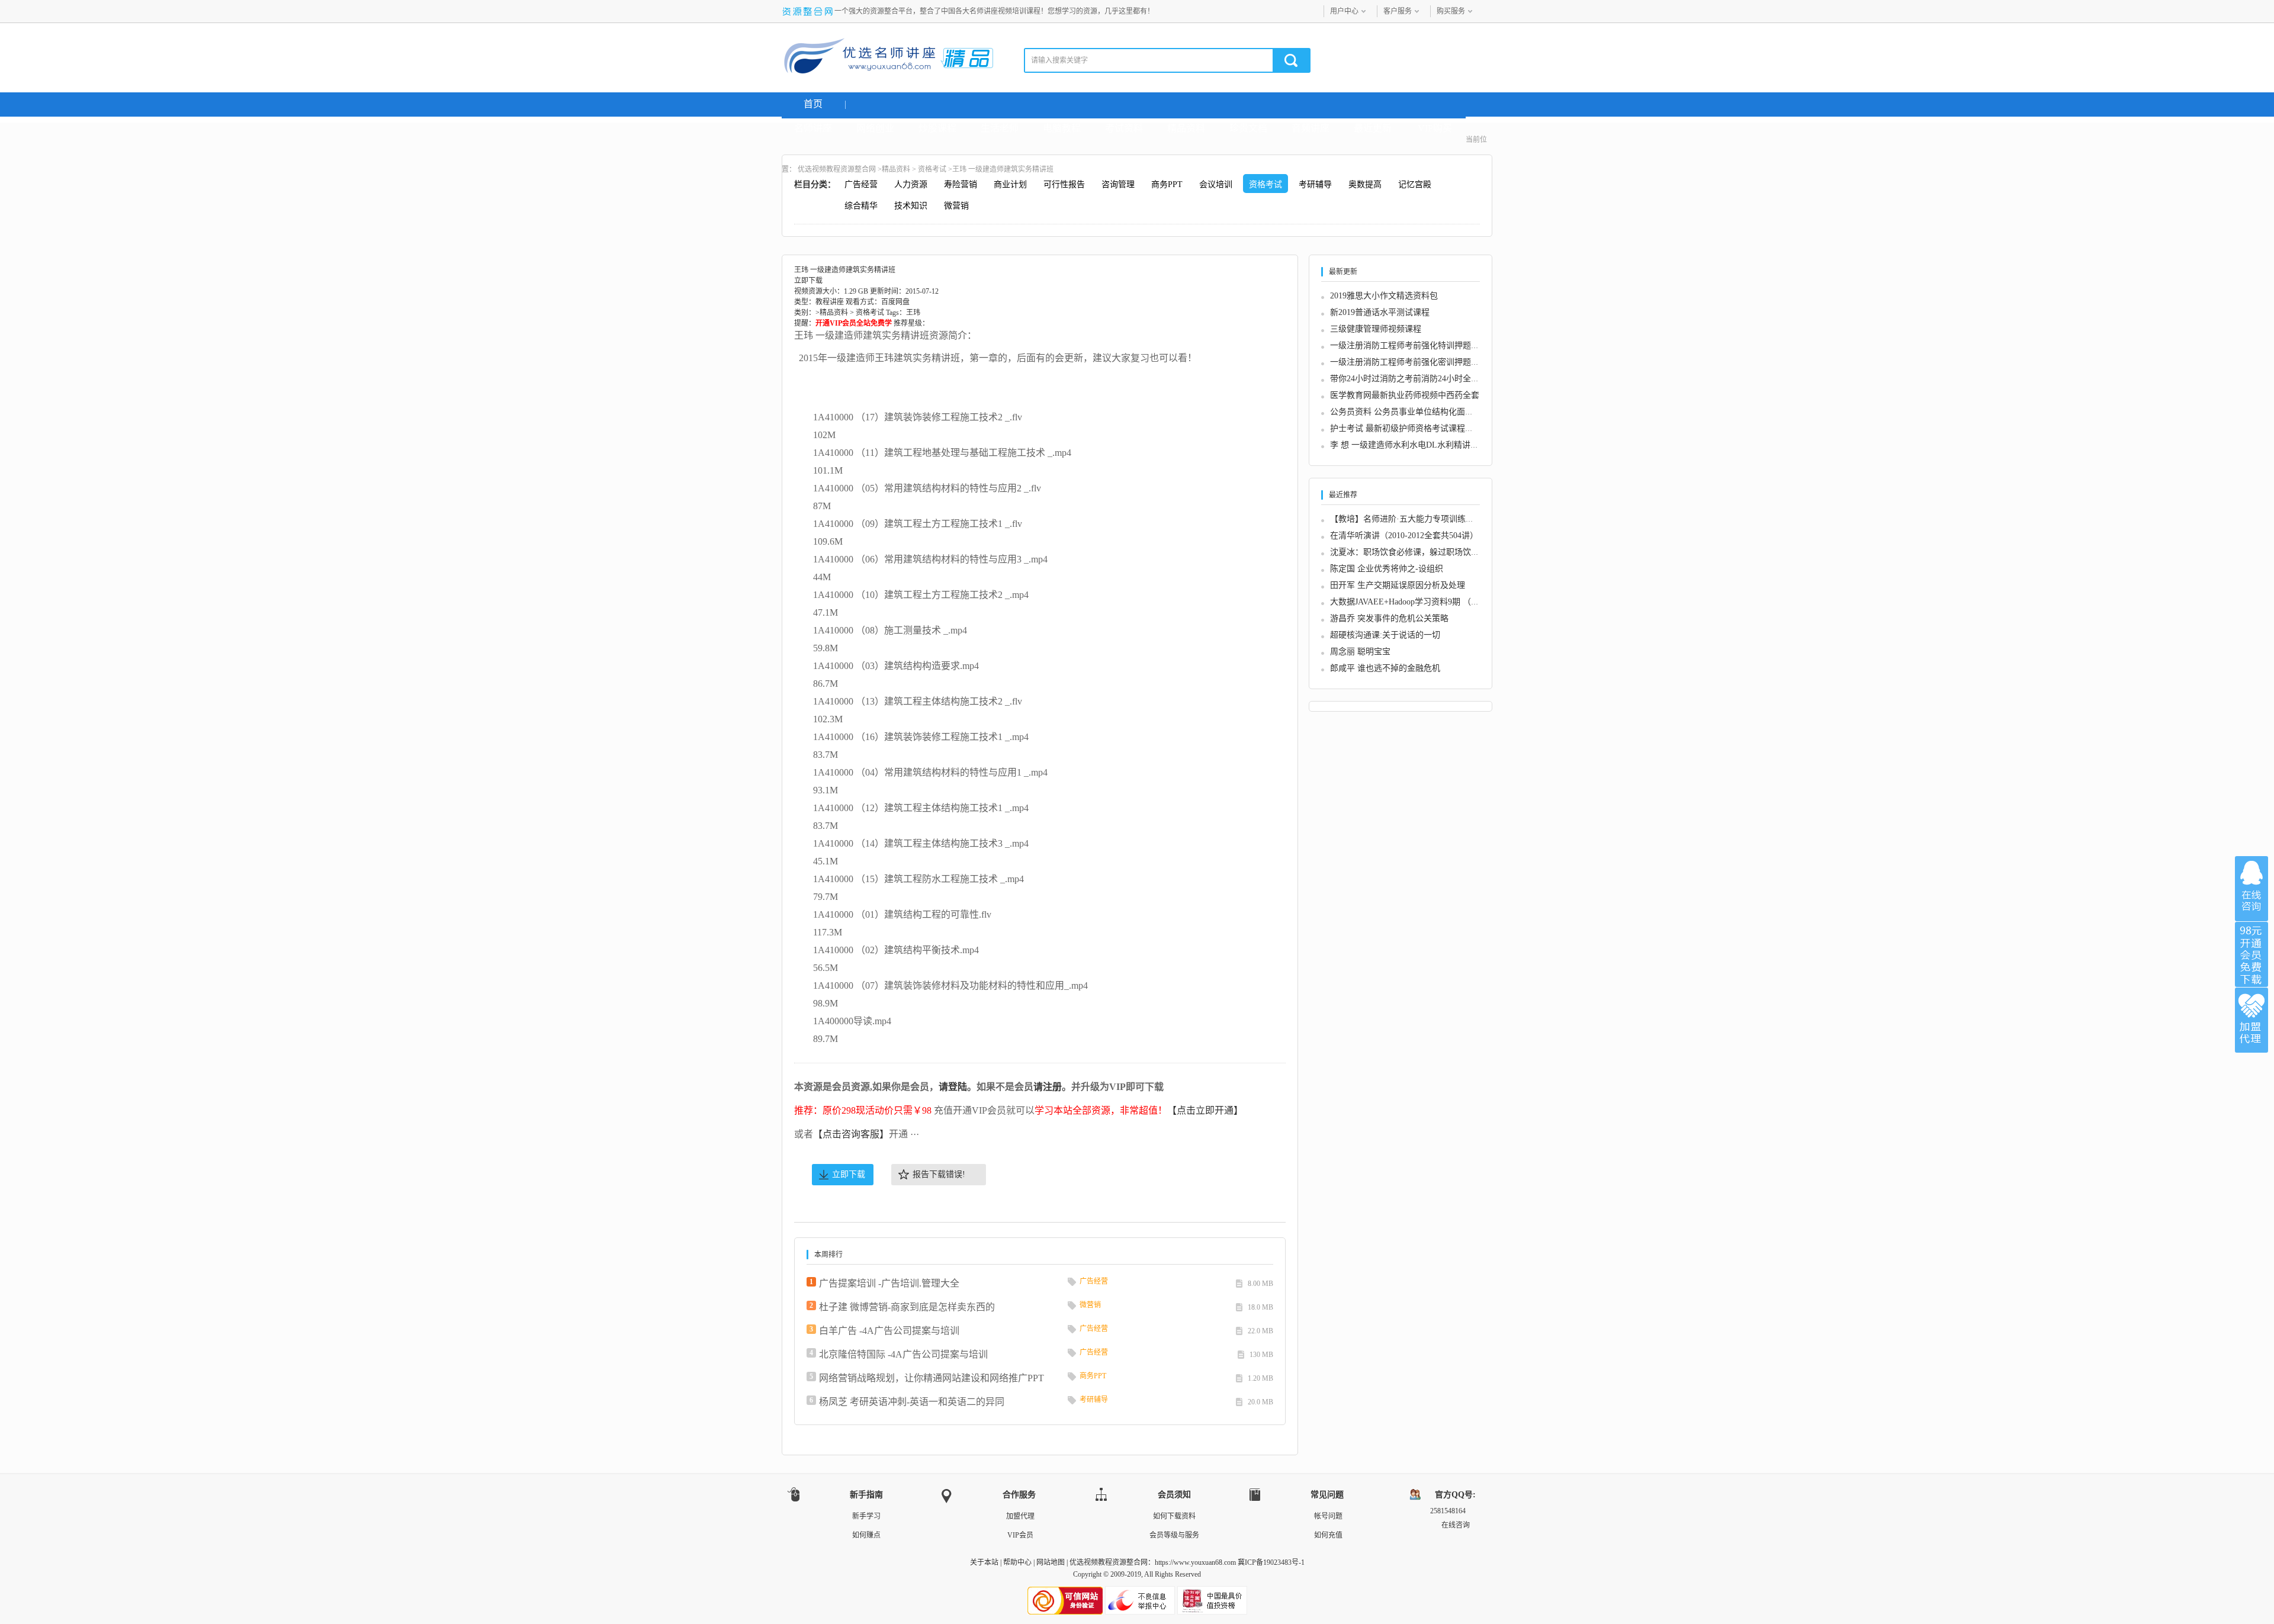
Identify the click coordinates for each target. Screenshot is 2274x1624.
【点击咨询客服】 (851, 1134)
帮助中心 (1017, 1562)
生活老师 (1000, 128)
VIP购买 (1435, 128)
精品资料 (1186, 128)
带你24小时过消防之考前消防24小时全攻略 (1409, 379)
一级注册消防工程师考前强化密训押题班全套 (1413, 362)
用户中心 (1344, 11)
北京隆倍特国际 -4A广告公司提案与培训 (903, 1354)
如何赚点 (866, 1535)
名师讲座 (813, 128)
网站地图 (1051, 1562)
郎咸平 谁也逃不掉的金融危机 (1385, 668)
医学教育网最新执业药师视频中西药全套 (1405, 395)
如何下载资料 (1174, 1516)
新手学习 (866, 1516)
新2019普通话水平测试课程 (1380, 312)
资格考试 (932, 169)
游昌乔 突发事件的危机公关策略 (1389, 618)
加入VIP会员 (2251, 954)
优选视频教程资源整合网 (837, 169)
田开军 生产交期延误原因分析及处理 (1398, 585)
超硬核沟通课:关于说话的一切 (1385, 635)
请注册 (1048, 1087)
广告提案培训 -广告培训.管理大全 (889, 1283)
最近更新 (1373, 128)
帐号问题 (1328, 1516)
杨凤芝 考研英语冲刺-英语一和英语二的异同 (912, 1402)
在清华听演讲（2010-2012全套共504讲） (1404, 536)
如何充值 (1328, 1535)
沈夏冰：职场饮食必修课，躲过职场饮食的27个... (1421, 552)
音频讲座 (1311, 128)
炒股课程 (937, 128)
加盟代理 (1020, 1516)
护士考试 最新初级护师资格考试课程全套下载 (1414, 428)
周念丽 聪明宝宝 (1360, 652)
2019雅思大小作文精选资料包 (1384, 296)
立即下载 (849, 1174)
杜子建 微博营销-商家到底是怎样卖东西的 (907, 1307)
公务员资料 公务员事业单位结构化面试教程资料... (1422, 412)
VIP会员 (1020, 1535)
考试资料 (1124, 128)
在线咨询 (2251, 889)
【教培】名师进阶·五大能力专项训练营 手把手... (1419, 519)
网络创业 (875, 128)
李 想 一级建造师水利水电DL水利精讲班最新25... (1420, 445)
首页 (813, 104)
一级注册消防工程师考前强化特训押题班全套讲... (1421, 345)
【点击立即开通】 (1205, 1110)
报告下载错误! (939, 1174)
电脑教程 (1062, 128)
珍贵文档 (1248, 128)
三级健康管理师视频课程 (1376, 329)
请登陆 (953, 1087)
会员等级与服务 (1174, 1535)
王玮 (913, 313)
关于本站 (984, 1562)
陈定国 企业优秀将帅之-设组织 (1387, 569)
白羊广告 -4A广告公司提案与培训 (889, 1331)
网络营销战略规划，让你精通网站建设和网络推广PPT (932, 1378)
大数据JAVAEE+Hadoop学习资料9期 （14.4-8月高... (1423, 602)
